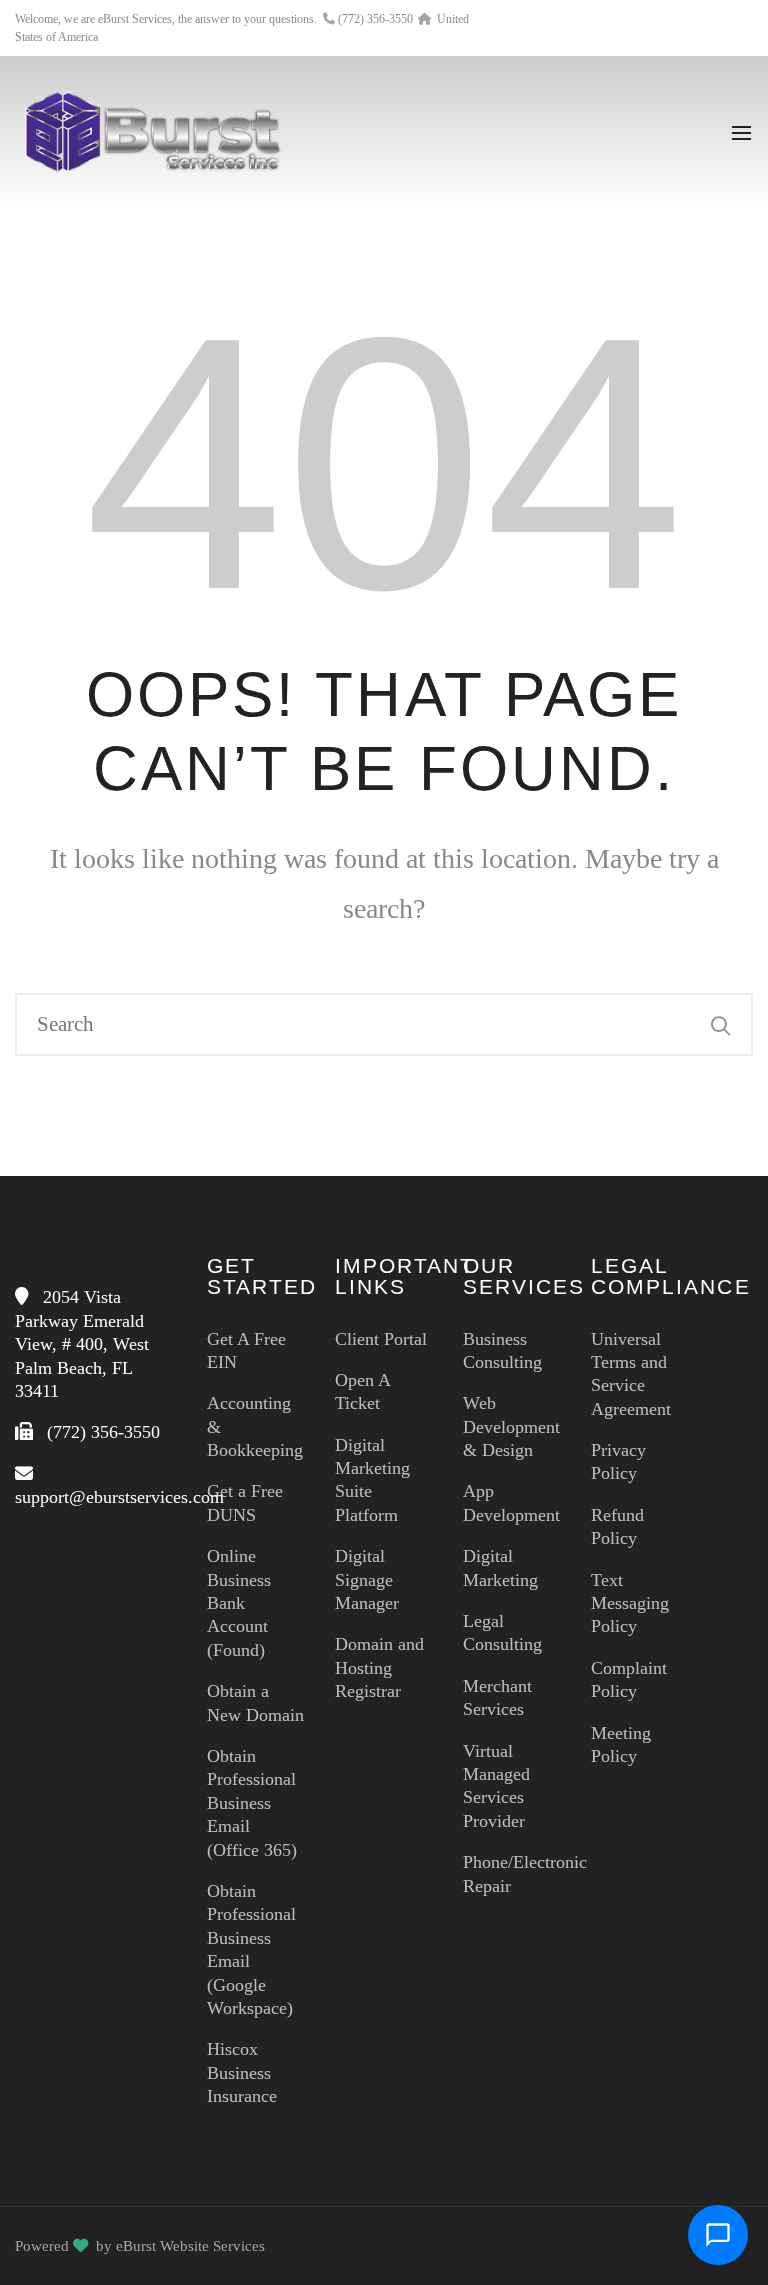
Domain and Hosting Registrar (379, 1667)
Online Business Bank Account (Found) (239, 1603)
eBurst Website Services (190, 2245)
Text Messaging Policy (630, 1603)
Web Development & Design (511, 1426)
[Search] (721, 1025)
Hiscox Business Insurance (242, 2072)
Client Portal (381, 1339)
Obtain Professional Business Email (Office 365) (252, 1803)
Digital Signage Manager (367, 1579)
